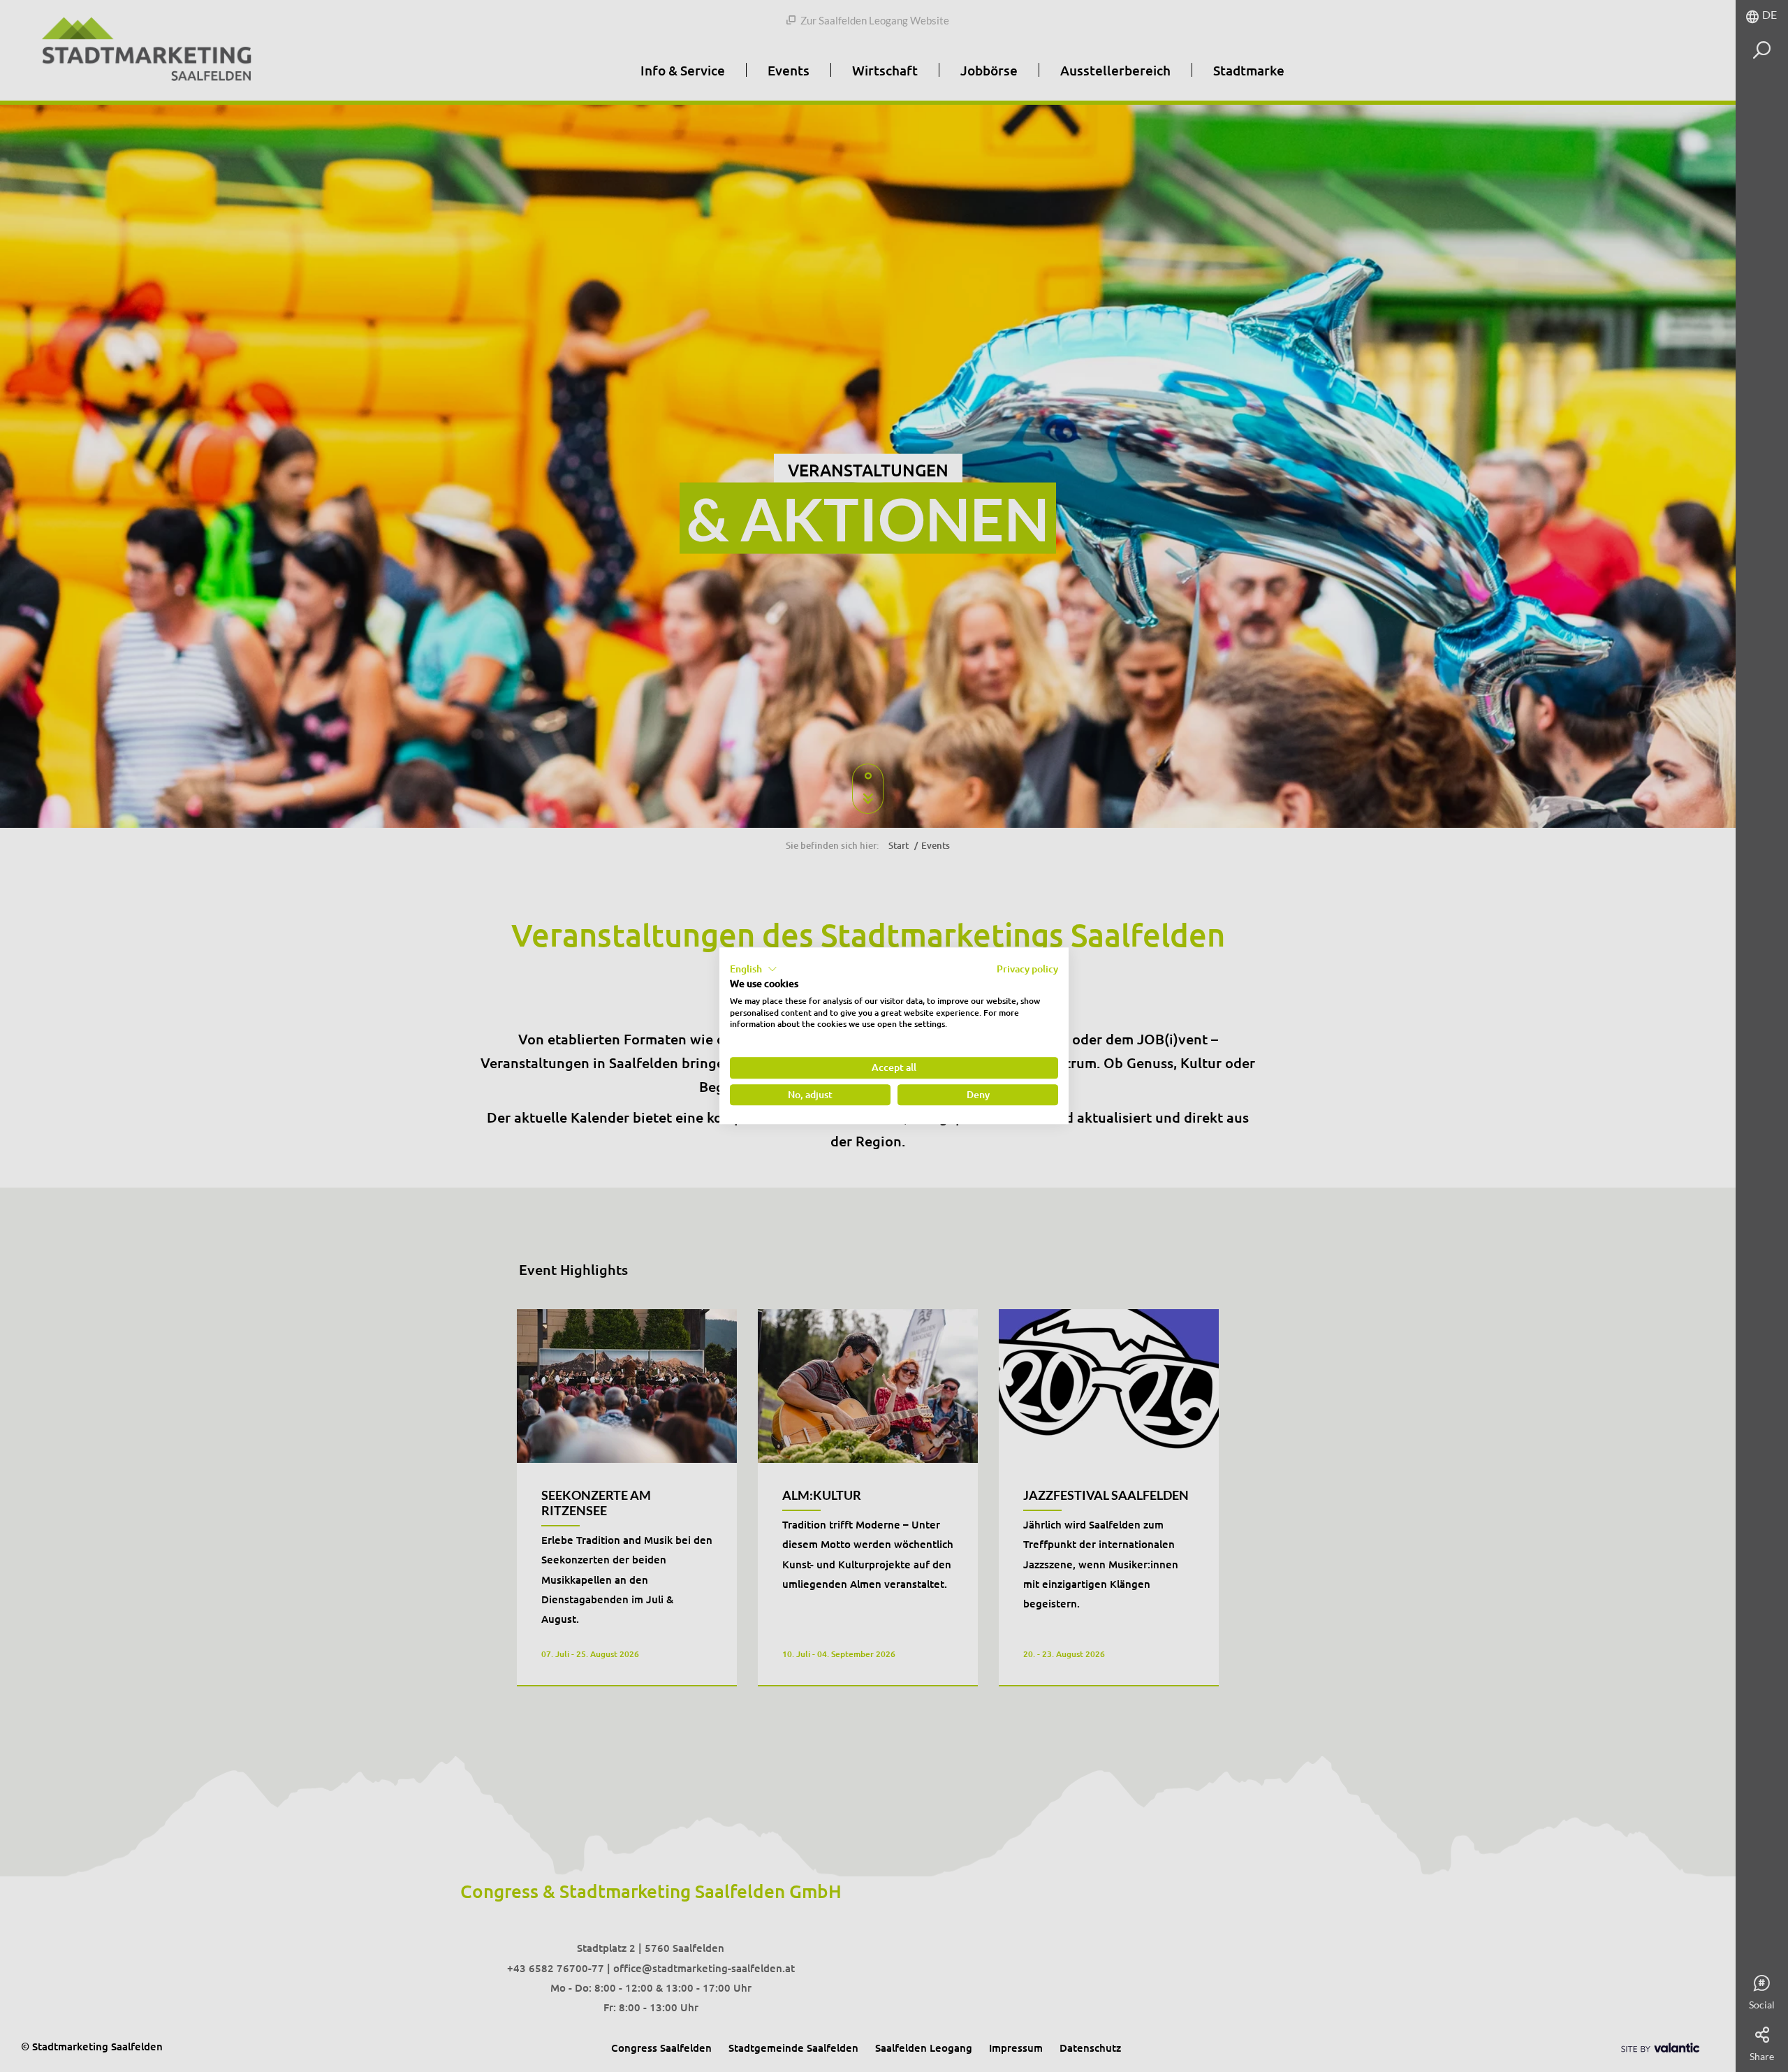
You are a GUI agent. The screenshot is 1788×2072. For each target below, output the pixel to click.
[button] (754, 969)
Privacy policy (1027, 969)
